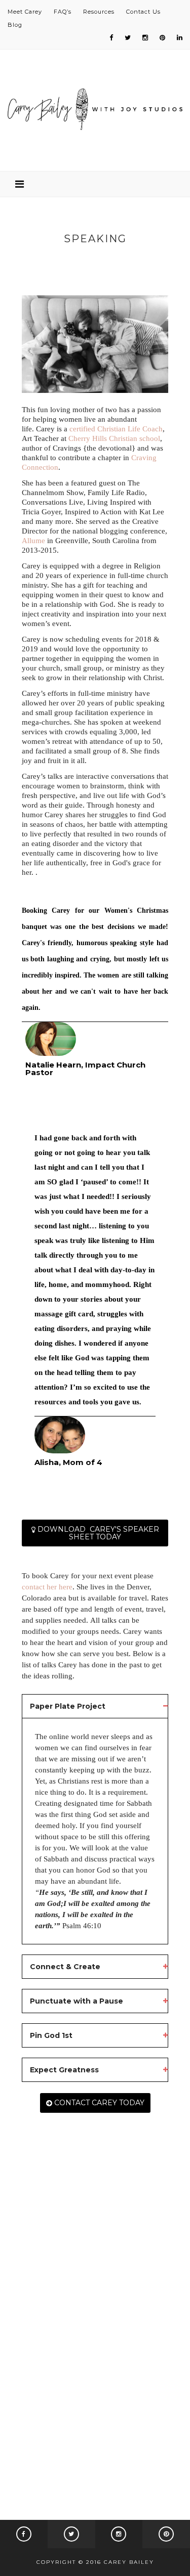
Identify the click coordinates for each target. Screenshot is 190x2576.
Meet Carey (25, 12)
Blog (15, 25)
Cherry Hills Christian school (114, 438)
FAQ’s (63, 12)
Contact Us (143, 12)
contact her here (47, 1587)
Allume (33, 541)
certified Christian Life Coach (116, 429)
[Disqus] (95, 2331)
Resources (99, 12)
